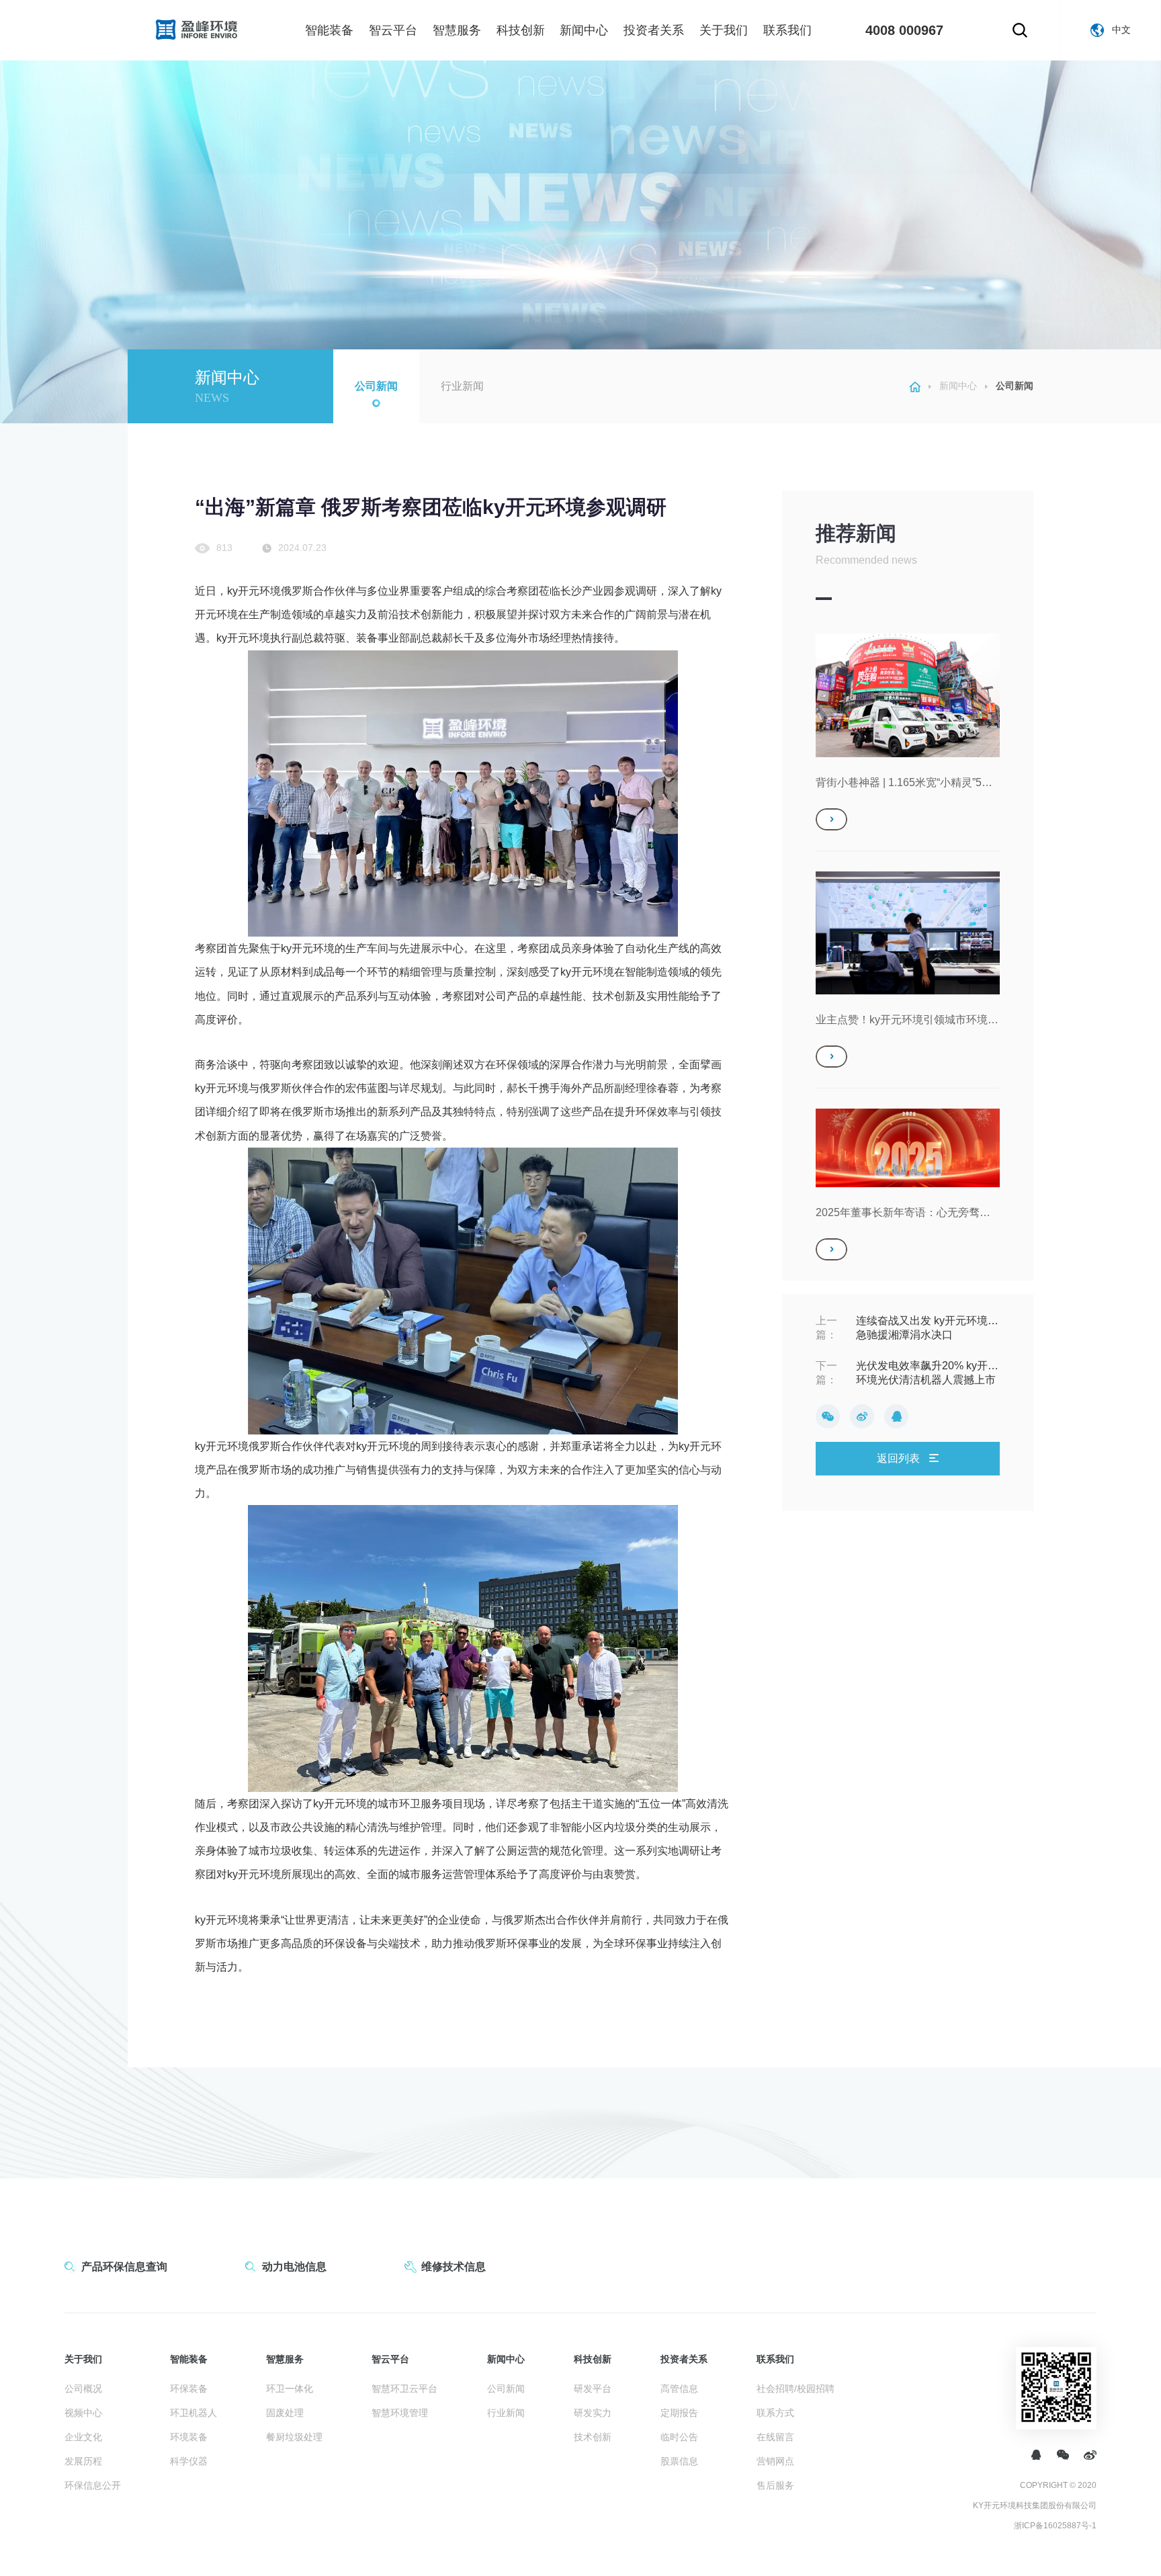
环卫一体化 (290, 2389)
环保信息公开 (93, 2485)
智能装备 (329, 30)
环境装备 (189, 2437)
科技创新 (521, 30)
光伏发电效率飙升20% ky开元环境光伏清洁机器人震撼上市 (927, 1373)
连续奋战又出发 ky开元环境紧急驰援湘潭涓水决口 (927, 1328)
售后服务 (775, 2485)
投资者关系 (654, 30)
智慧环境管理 (400, 2413)
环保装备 (189, 2389)
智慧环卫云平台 (404, 2389)
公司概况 (83, 2389)
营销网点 (775, 2461)
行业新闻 (462, 386)
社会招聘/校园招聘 (795, 2389)
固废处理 (285, 2413)
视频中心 (83, 2413)
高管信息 (679, 2389)
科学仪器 (189, 2461)
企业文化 (83, 2437)
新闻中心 (584, 30)
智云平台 (393, 30)
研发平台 (593, 2389)
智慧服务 (457, 30)
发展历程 (83, 2461)
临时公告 (679, 2437)
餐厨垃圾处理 (294, 2437)
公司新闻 (376, 386)
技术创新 (593, 2437)
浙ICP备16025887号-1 (1055, 2526)
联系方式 (775, 2413)
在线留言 (775, 2437)
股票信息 (679, 2461)
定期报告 (679, 2413)
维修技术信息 (454, 2267)
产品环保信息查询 (124, 2267)
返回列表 (900, 1458)
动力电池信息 (294, 2267)
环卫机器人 (193, 2413)
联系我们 (787, 30)
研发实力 (593, 2413)
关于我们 (724, 30)
